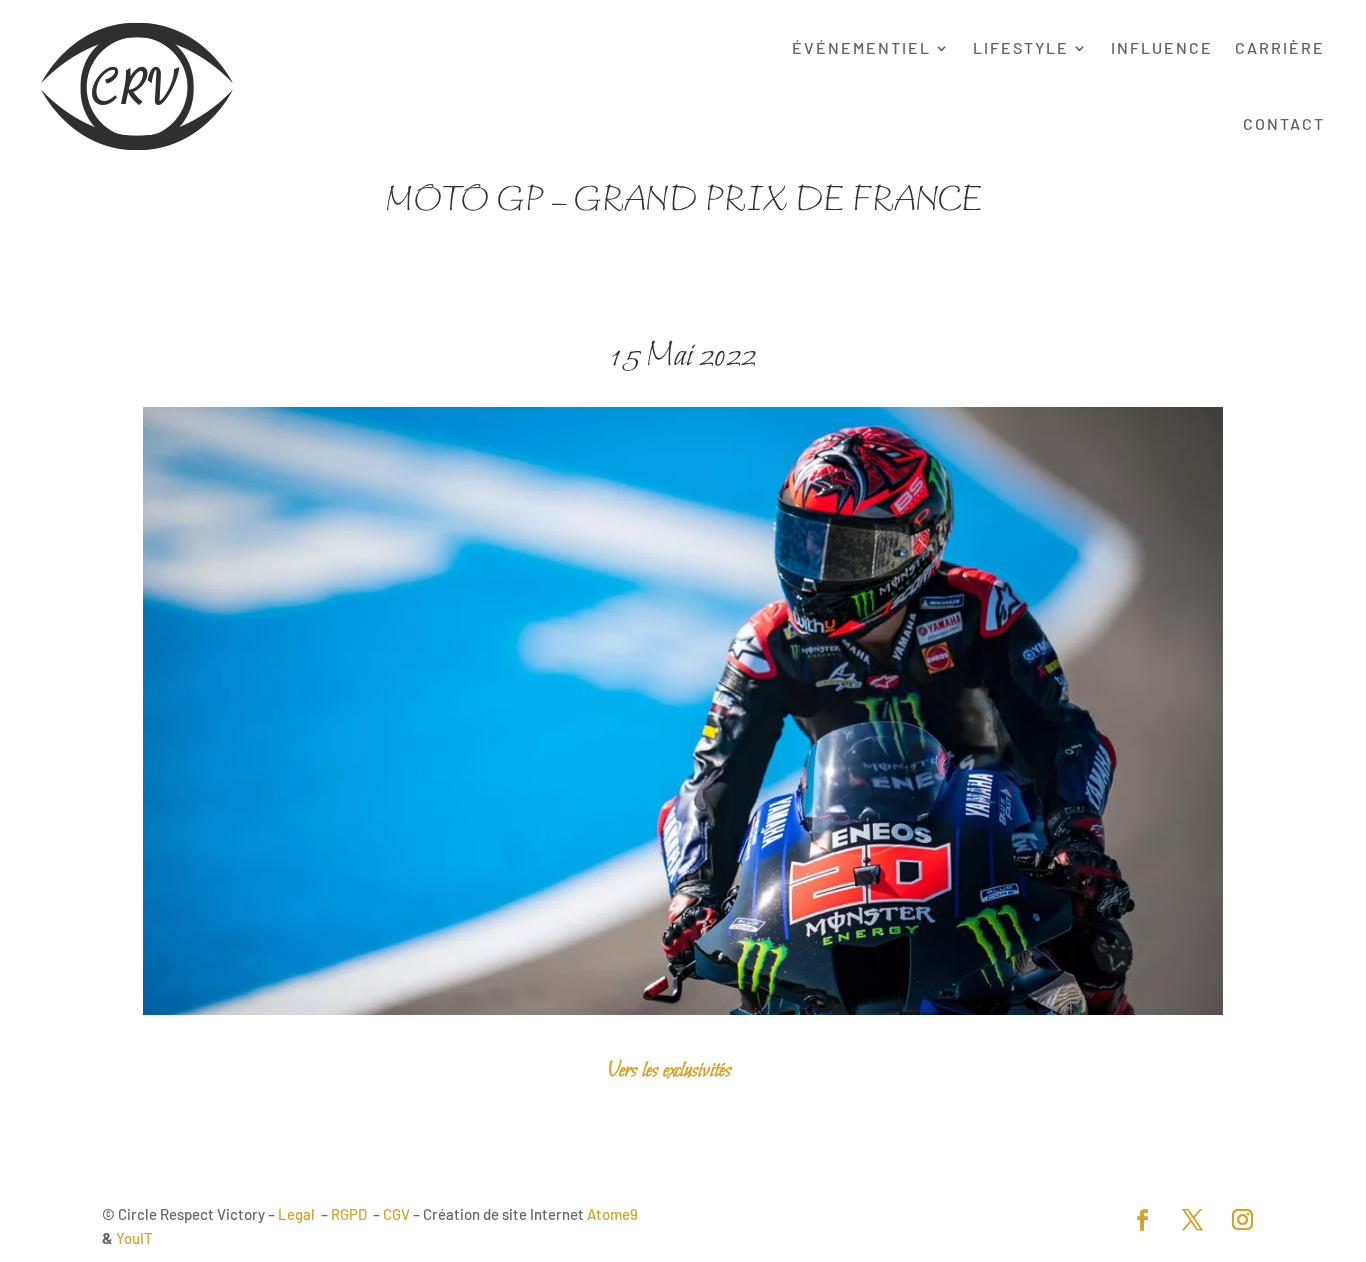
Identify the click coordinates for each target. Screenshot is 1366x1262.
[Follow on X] (1193, 1220)
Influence (1162, 47)
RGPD (349, 1214)
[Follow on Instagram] (1243, 1220)
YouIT (134, 1238)
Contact (1284, 123)
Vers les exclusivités (669, 1070)
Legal (296, 1214)
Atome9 (612, 1214)
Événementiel (861, 47)
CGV (396, 1214)
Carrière (1280, 47)
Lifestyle (1021, 47)
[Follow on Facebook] (1143, 1220)
